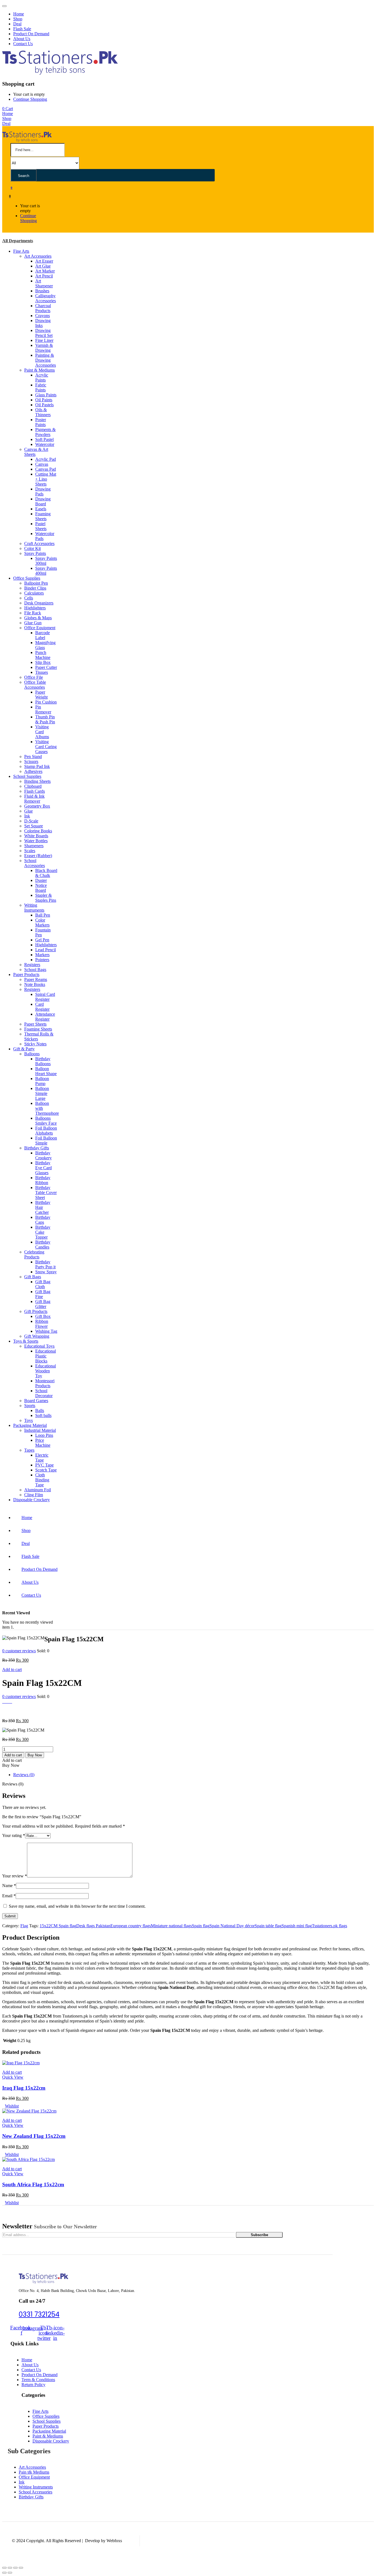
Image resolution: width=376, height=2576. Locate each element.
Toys (28, 1420)
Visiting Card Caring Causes (46, 747)
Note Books (35, 984)
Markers (42, 955)
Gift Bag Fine (43, 1294)
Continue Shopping (30, 99)
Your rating (14, 1835)
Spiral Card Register (45, 997)
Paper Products (26, 974)
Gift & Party (24, 1049)
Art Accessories (38, 256)
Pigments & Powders (45, 432)
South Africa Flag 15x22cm (33, 2184)
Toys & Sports (26, 1341)
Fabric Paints (41, 387)
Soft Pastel (44, 439)
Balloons (32, 1054)
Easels (41, 509)
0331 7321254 (39, 2314)
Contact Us (23, 44)
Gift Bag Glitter (43, 1304)
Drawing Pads (43, 491)
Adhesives (33, 771)
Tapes (29, 1450)
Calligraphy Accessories (46, 298)
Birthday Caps (43, 1220)
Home (19, 14)
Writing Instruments (34, 908)
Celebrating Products (34, 1254)
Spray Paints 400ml (46, 571)
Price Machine (43, 1443)
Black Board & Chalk (46, 873)
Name (9, 1886)
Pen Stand (33, 757)
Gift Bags (33, 1277)
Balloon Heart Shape (46, 1071)
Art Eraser (44, 261)
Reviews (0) (24, 1775)
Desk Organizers (39, 603)
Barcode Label (43, 635)
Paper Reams (36, 979)
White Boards (36, 836)
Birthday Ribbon (43, 1180)
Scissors (31, 761)
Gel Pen (42, 940)
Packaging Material (30, 1425)
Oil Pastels (44, 405)
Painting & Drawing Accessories (46, 360)
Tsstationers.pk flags (329, 1926)
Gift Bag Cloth (43, 1284)
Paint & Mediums (39, 370)
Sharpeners (34, 846)
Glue (28, 811)
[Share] (10, 2568)
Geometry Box (37, 806)
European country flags (131, 1926)
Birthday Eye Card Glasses (43, 1168)
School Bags (35, 970)
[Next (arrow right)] (10, 2573)
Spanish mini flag (297, 1926)
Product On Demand (31, 34)
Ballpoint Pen (36, 583)
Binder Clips (35, 588)
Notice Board (41, 888)
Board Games (36, 1401)
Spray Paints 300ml (46, 561)
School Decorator (44, 1393)
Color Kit (32, 548)
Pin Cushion (46, 702)
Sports (30, 1406)
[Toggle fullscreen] (15, 2568)
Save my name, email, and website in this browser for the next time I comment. (77, 1906)
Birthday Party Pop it (45, 1264)
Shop (18, 19)
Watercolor (45, 444)
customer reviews (19, 1651)
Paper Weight (41, 695)
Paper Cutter (46, 667)
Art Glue (43, 266)
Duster (41, 880)
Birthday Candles (43, 1245)
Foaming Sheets (43, 516)
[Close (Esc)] (4, 2568)
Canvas (42, 464)
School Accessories (35, 863)
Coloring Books (38, 831)
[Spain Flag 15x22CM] (4, 1701)
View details (13, 1711)
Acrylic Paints (42, 377)
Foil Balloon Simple (46, 1140)
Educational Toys (39, 1346)
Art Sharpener (44, 283)
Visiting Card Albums (42, 732)
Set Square (34, 826)
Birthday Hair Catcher (43, 1207)
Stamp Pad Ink (37, 766)
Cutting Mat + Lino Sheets (46, 479)
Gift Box (43, 1316)
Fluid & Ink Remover (34, 799)
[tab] (194, 1775)
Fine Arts (21, 251)
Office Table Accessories (35, 685)
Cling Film (34, 1495)
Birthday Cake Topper (43, 1232)
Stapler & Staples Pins (46, 898)
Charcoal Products (43, 308)
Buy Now (35, 1755)
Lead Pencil (46, 950)
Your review (15, 1876)
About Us (22, 39)
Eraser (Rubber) (38, 856)
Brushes (42, 291)
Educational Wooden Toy (46, 1371)
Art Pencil (44, 276)
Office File (34, 677)
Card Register (42, 1007)
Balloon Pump (42, 1081)
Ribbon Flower (42, 1324)
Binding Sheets (37, 781)
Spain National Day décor (232, 1926)
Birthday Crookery (43, 1155)
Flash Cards (35, 791)
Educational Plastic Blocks (46, 1356)
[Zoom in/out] (21, 2568)
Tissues (42, 672)
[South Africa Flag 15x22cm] (28, 2159)
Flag (24, 1926)
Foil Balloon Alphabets (46, 1131)
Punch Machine (43, 655)
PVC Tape (44, 1465)
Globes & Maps (38, 618)
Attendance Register (45, 1017)
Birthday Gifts (37, 1148)
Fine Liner (44, 340)
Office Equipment (40, 628)
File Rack (33, 613)
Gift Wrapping (37, 1336)
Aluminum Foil (38, 1490)
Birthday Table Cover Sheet (46, 1192)
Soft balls (43, 1415)
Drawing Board (43, 501)
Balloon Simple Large (42, 1093)
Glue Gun (33, 623)
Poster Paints (41, 422)
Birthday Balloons (43, 1061)
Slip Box (43, 662)
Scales (30, 851)
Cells (29, 598)
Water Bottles (36, 841)
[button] (8, 109)
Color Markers (42, 922)
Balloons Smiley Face (46, 1121)
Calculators (34, 593)
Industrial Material (40, 1430)
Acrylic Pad (46, 459)
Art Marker (45, 271)
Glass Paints (46, 395)
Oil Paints (44, 400)
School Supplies (27, 776)
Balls (40, 1410)
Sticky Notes (35, 1044)
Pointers (42, 960)
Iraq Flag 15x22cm (24, 2088)
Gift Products (36, 1311)
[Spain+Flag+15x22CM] (7, 1701)
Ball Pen (43, 915)
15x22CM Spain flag (58, 1926)
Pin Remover (43, 709)
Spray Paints (35, 553)
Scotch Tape (46, 1470)
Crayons (43, 316)
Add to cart (12, 1669)
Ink (27, 816)
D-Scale (31, 821)
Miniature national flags (171, 1926)
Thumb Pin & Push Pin (45, 719)
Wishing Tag (46, 1331)
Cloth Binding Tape (42, 1480)
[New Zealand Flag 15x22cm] (29, 2111)
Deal (17, 24)
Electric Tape (42, 1458)
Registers (32, 965)
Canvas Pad (46, 469)
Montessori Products (45, 1383)
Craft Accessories (39, 543)
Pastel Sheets (41, 526)
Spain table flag (268, 1926)
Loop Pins (44, 1435)
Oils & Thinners (43, 412)
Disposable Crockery (32, 1500)
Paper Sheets (35, 1024)
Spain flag (201, 1926)
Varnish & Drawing (44, 348)
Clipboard (33, 786)
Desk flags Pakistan (93, 1926)
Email (9, 1896)
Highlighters (35, 608)
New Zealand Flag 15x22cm (34, 2136)
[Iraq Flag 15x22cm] (21, 2063)
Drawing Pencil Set (44, 333)
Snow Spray (46, 1272)
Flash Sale (22, 29)
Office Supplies (27, 578)
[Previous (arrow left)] (4, 2573)
